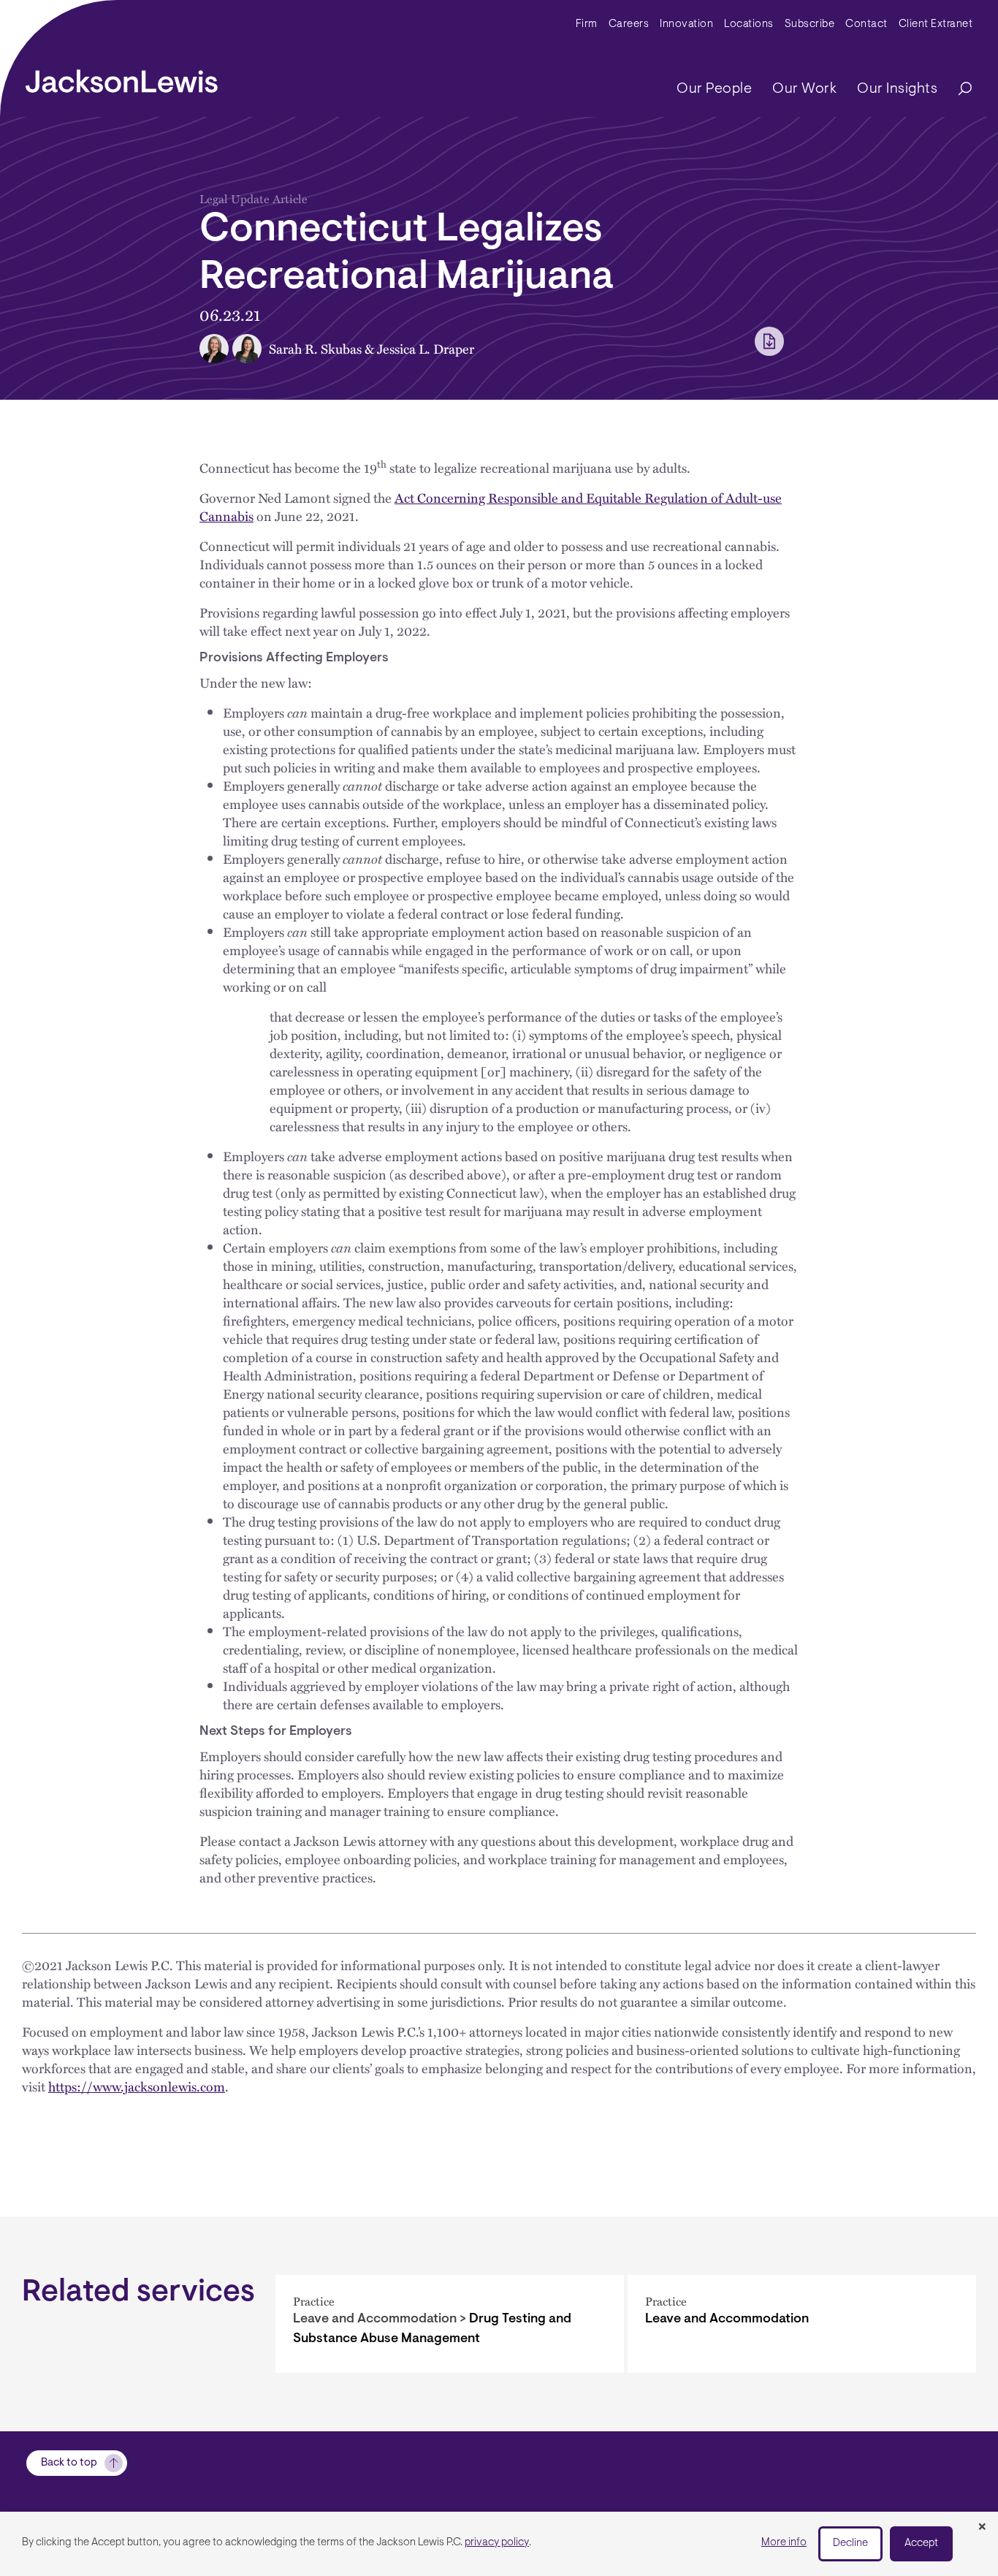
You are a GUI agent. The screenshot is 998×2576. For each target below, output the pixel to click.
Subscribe (810, 24)
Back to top (69, 2463)
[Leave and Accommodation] (802, 2324)
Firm (587, 24)
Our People (714, 89)
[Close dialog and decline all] (982, 2528)
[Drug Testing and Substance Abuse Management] (450, 2324)
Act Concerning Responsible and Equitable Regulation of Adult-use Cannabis (491, 506)
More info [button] (784, 2543)
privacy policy (497, 2543)
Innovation (686, 24)
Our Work (804, 89)
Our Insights (897, 89)
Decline (850, 2543)
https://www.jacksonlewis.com (137, 2086)
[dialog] (499, 2544)
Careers (629, 24)
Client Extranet (936, 24)
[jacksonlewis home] (122, 77)
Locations (749, 24)
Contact (866, 24)
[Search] (958, 90)
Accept (921, 2543)
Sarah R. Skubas (315, 348)
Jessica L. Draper (426, 348)
